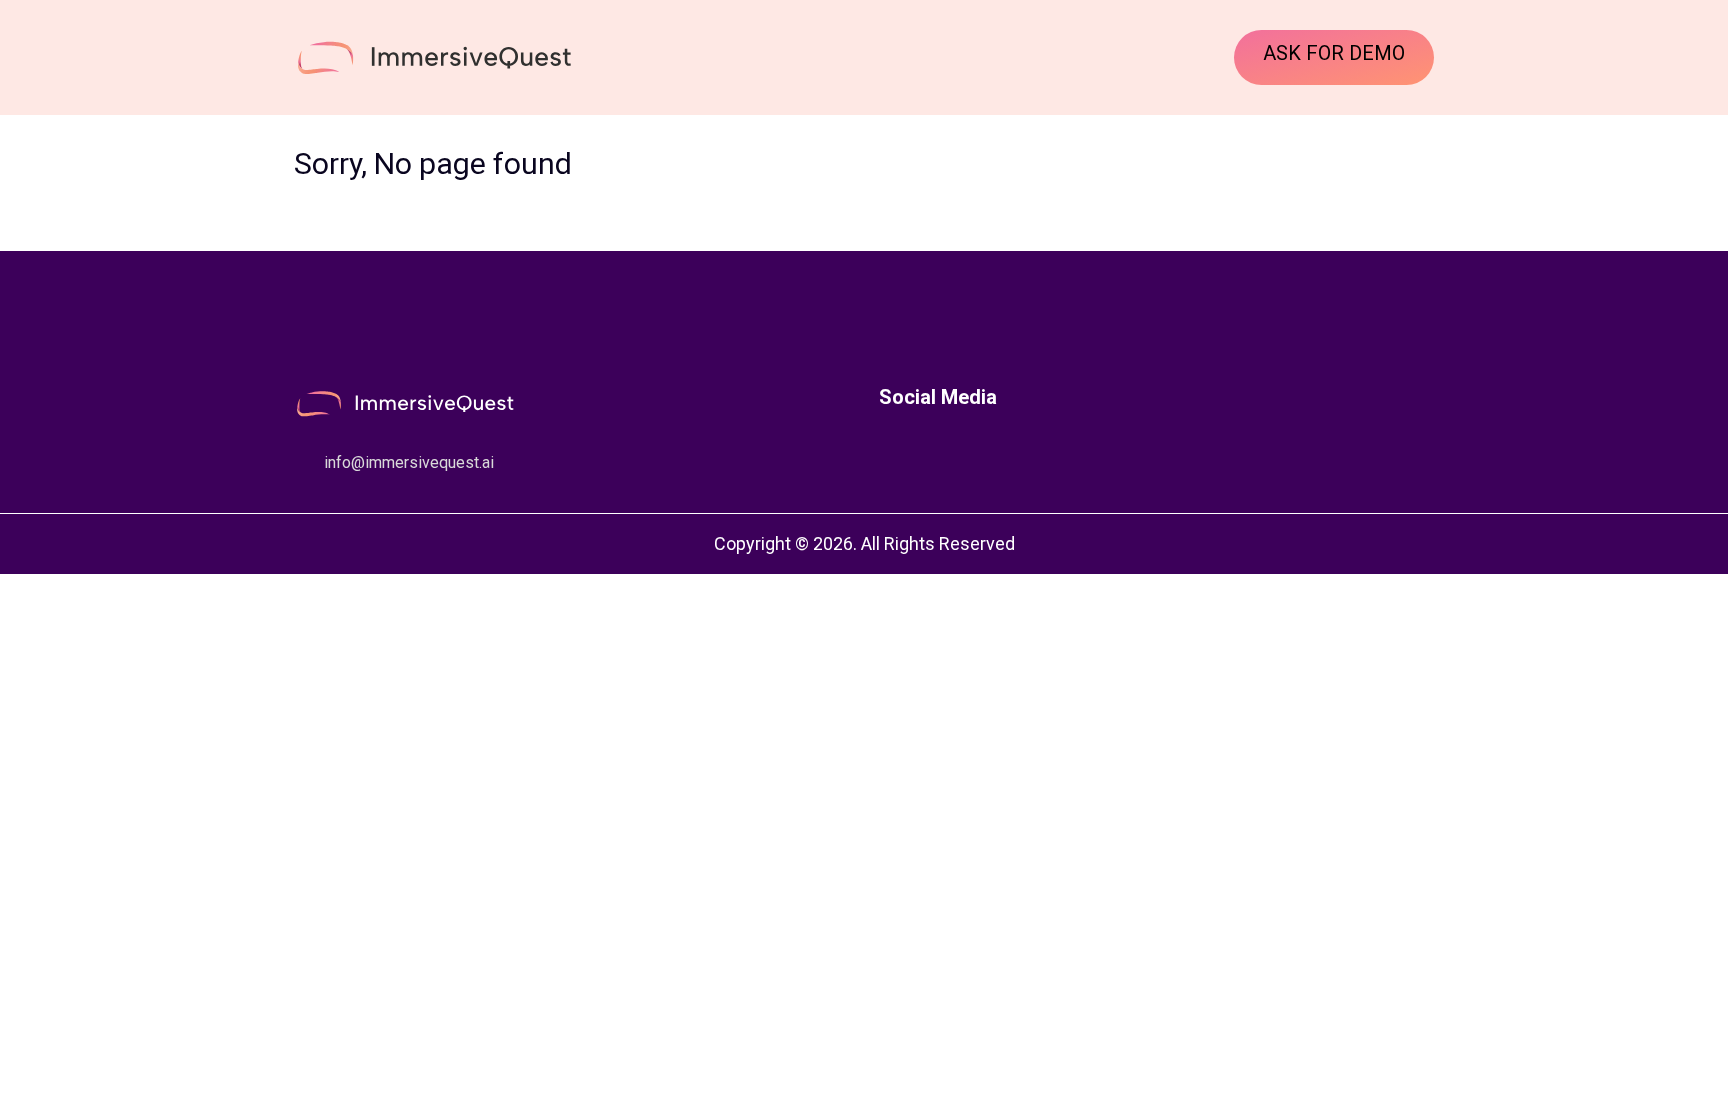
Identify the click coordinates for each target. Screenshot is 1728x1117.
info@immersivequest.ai (409, 462)
